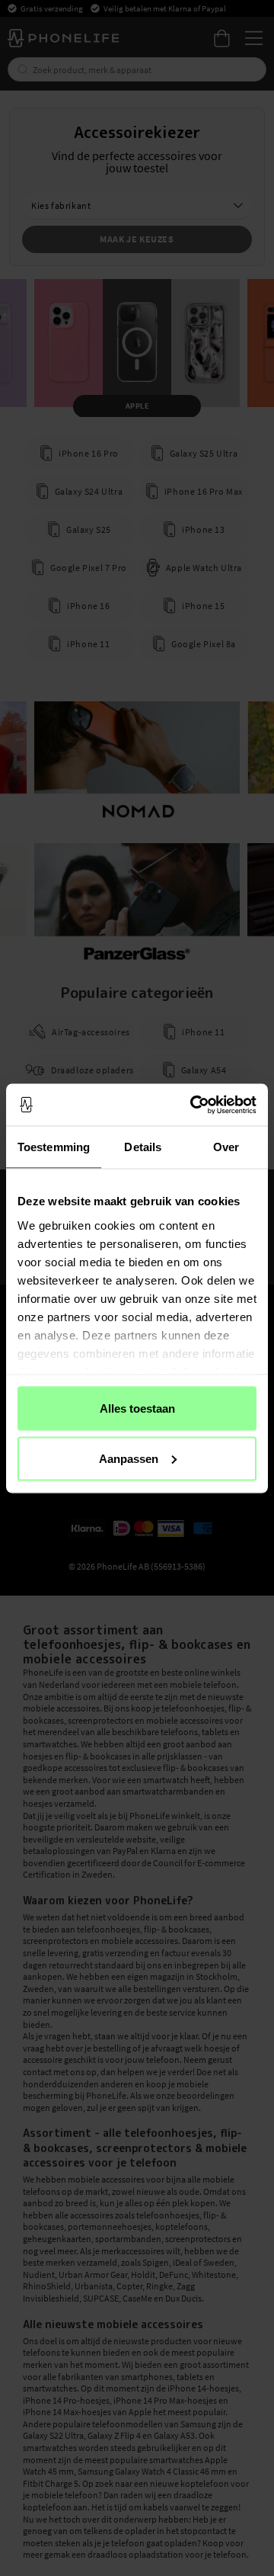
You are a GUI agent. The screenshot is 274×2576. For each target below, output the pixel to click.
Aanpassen (129, 1458)
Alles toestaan (137, 1408)
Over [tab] (226, 1147)
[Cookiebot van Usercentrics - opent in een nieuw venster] (193, 1105)
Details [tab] (143, 1147)
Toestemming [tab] (54, 1147)
